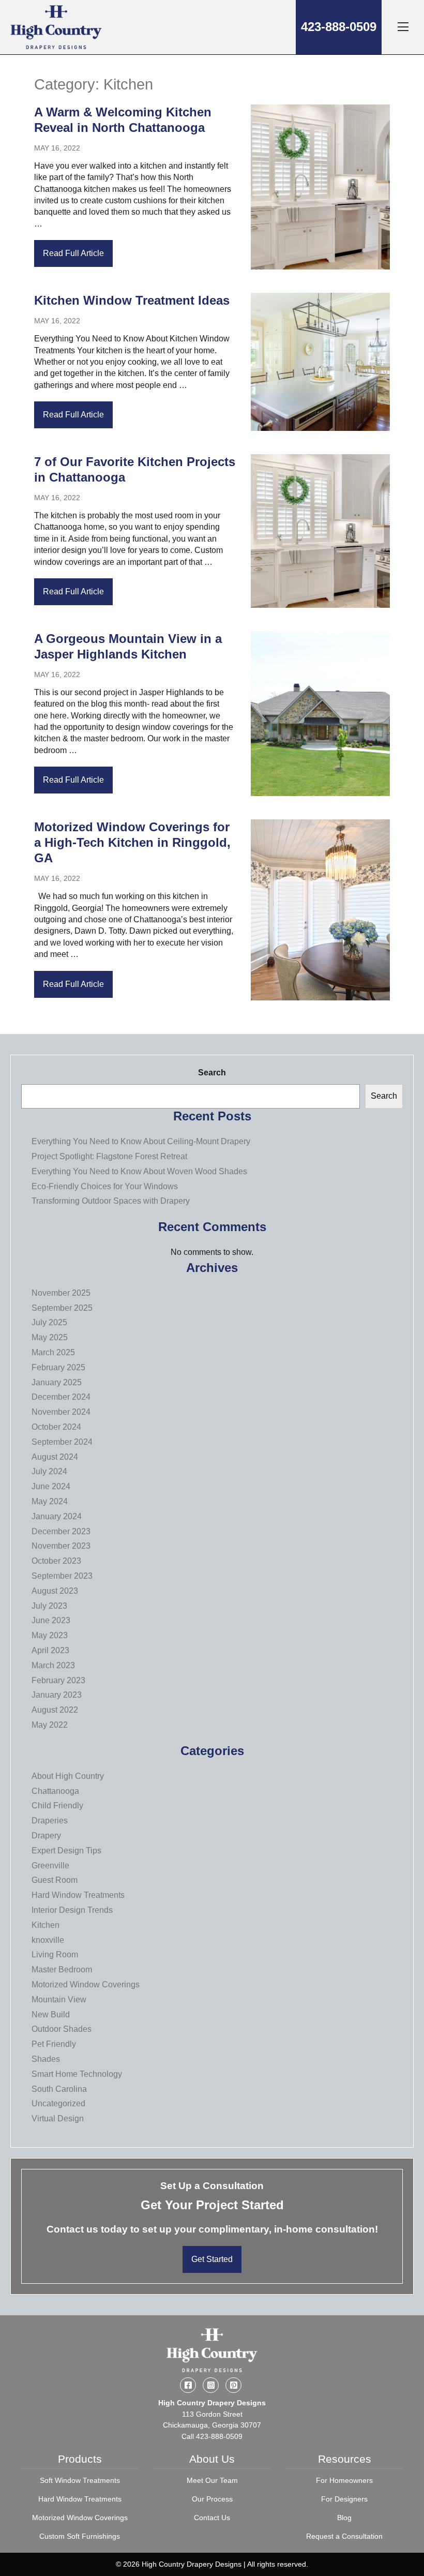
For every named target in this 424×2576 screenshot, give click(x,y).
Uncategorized (58, 2103)
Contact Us (212, 2518)
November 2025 (61, 1293)
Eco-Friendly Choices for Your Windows (105, 1186)
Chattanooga (55, 1791)
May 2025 (50, 1337)
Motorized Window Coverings (86, 1985)
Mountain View (59, 2000)
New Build (51, 2015)
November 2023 (61, 1546)
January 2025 (57, 1382)
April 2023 (50, 1650)
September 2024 (62, 1442)
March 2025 (53, 1352)
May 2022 (50, 1725)
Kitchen (46, 1925)
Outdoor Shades (62, 2029)
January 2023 (57, 1695)
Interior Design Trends (72, 1910)
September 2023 (62, 1576)
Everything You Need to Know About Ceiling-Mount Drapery (141, 1141)
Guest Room (55, 1880)
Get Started (212, 2259)
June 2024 (51, 1486)
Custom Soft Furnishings (80, 2536)
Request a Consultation (344, 2536)
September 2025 (62, 1308)
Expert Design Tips (66, 1851)
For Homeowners (344, 2480)
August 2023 (55, 1591)
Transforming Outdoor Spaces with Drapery (111, 1201)
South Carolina (59, 2089)
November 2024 (61, 1412)
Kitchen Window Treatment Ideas (132, 300)
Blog (344, 2518)
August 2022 (55, 1710)
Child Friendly (57, 1806)
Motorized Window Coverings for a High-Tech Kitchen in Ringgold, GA (132, 842)
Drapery (46, 1836)
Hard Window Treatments (78, 1895)
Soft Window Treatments (80, 2480)
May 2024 (50, 1501)
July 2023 (49, 1606)
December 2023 (61, 1531)
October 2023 (56, 1561)
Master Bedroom (62, 1970)
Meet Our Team (212, 2480)
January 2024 (57, 1516)
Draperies (50, 1821)
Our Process (212, 2499)
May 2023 (50, 1635)
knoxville (48, 1940)
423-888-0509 (339, 27)
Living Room (55, 1955)
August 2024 (55, 1457)
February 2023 (58, 1680)
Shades (46, 2059)
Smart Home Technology (77, 2074)
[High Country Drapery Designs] (56, 27)
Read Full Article (73, 253)
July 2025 (49, 1322)
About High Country (68, 1776)
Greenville (50, 1866)
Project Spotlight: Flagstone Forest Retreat (109, 1156)
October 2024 (56, 1427)
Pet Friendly (54, 2044)
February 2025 (58, 1367)
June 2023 (51, 1620)
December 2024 (61, 1397)
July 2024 (49, 1471)
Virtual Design (58, 2118)
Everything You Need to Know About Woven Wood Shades (139, 1171)
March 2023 (53, 1665)
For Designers (344, 2499)
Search (212, 1073)
